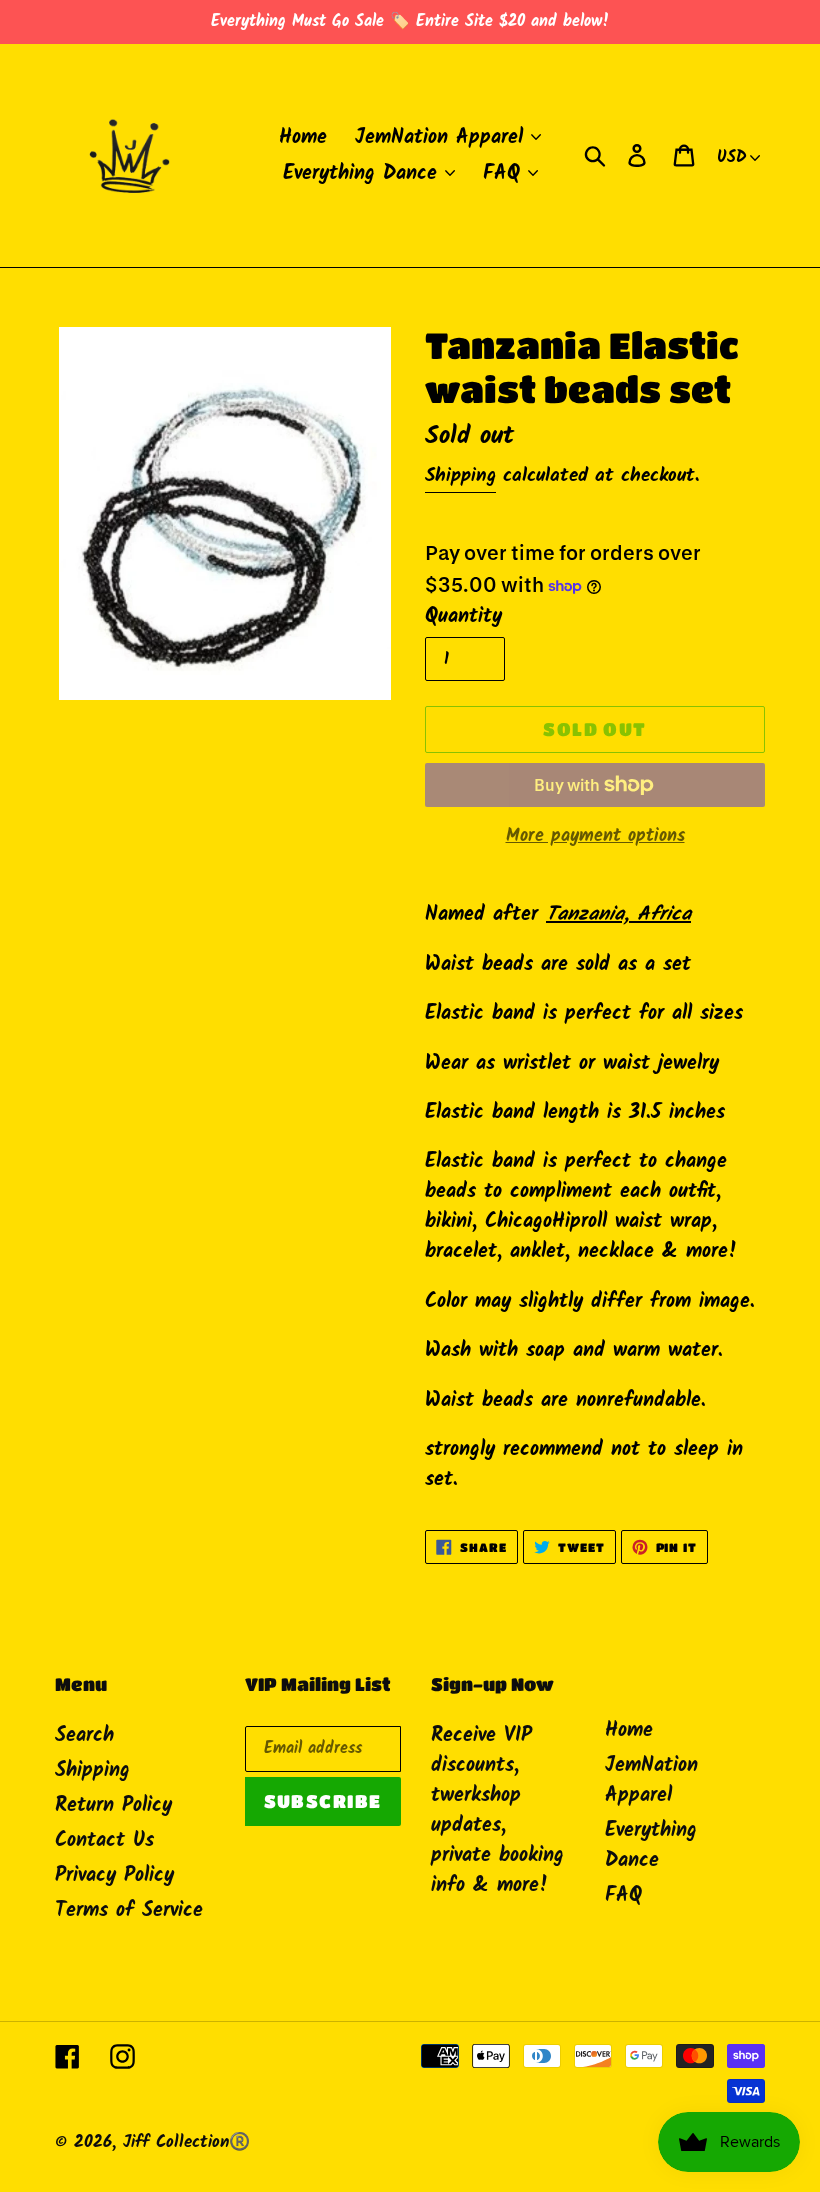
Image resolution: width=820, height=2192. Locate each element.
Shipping (460, 476)
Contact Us (104, 1841)
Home (629, 1731)
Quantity (463, 617)
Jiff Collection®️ (186, 2142)
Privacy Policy (114, 1876)
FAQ (623, 1896)
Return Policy (113, 1806)
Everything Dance (651, 1846)
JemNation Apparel (651, 1781)
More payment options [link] (595, 836)
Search (84, 1736)
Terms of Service (129, 1911)
